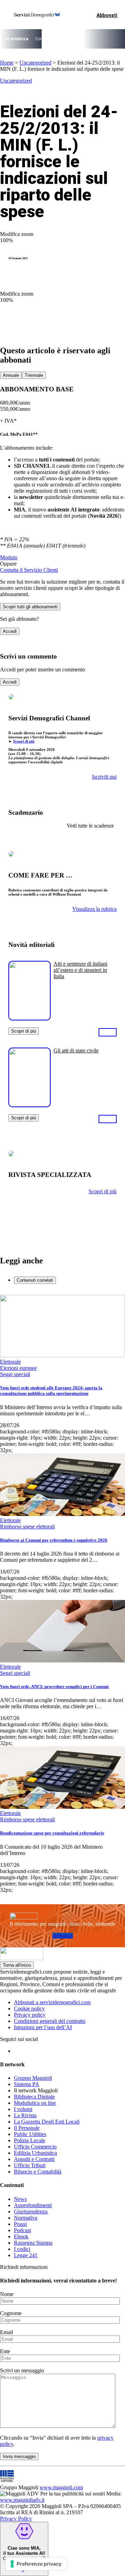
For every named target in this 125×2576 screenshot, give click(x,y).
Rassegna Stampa (33, 2243)
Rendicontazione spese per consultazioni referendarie (52, 1833)
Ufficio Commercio (35, 2147)
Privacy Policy (16, 2519)
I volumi (23, 2109)
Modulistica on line (35, 2103)
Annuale (11, 375)
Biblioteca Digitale (34, 2097)
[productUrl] (30, 1018)
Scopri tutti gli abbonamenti (30, 607)
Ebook (21, 2236)
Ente (5, 2351)
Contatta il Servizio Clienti (29, 570)
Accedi (10, 631)
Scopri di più (24, 741)
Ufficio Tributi (30, 2165)
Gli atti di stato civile (76, 1050)
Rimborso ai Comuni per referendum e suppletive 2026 (54, 1540)
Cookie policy (29, 2009)
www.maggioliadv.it (22, 2500)
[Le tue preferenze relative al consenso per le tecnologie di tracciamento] (36, 2564)
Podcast (22, 2230)
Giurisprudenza (31, 2211)
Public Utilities (30, 2134)
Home (7, 63)
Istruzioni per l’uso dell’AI (43, 2027)
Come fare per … (50, 39)
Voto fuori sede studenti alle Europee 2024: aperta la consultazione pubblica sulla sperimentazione (51, 1391)
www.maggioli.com (61, 2487)
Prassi (20, 2224)
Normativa (26, 2218)
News (20, 2199)
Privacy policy (30, 2015)
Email (6, 2332)
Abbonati (63, 1936)
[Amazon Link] (108, 1032)
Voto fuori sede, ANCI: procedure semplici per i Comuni (54, 1687)
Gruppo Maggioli (33, 2078)
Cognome (11, 2313)
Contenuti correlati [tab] (35, 1280)
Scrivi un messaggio (22, 2370)
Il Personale (27, 2128)
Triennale (34, 375)
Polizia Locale (30, 2140)
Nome (7, 2294)
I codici (22, 2249)
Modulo (9, 557)
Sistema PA (27, 2084)
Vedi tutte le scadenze (90, 826)
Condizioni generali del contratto (50, 2021)
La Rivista (25, 2115)
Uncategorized (35, 63)
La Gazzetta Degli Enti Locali (47, 2122)
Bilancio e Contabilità (38, 2172)
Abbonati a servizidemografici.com (52, 2002)
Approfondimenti (33, 2205)
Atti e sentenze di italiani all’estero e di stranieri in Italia (80, 970)
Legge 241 (26, 2255)
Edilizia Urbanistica (35, 2153)
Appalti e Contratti (34, 2159)
